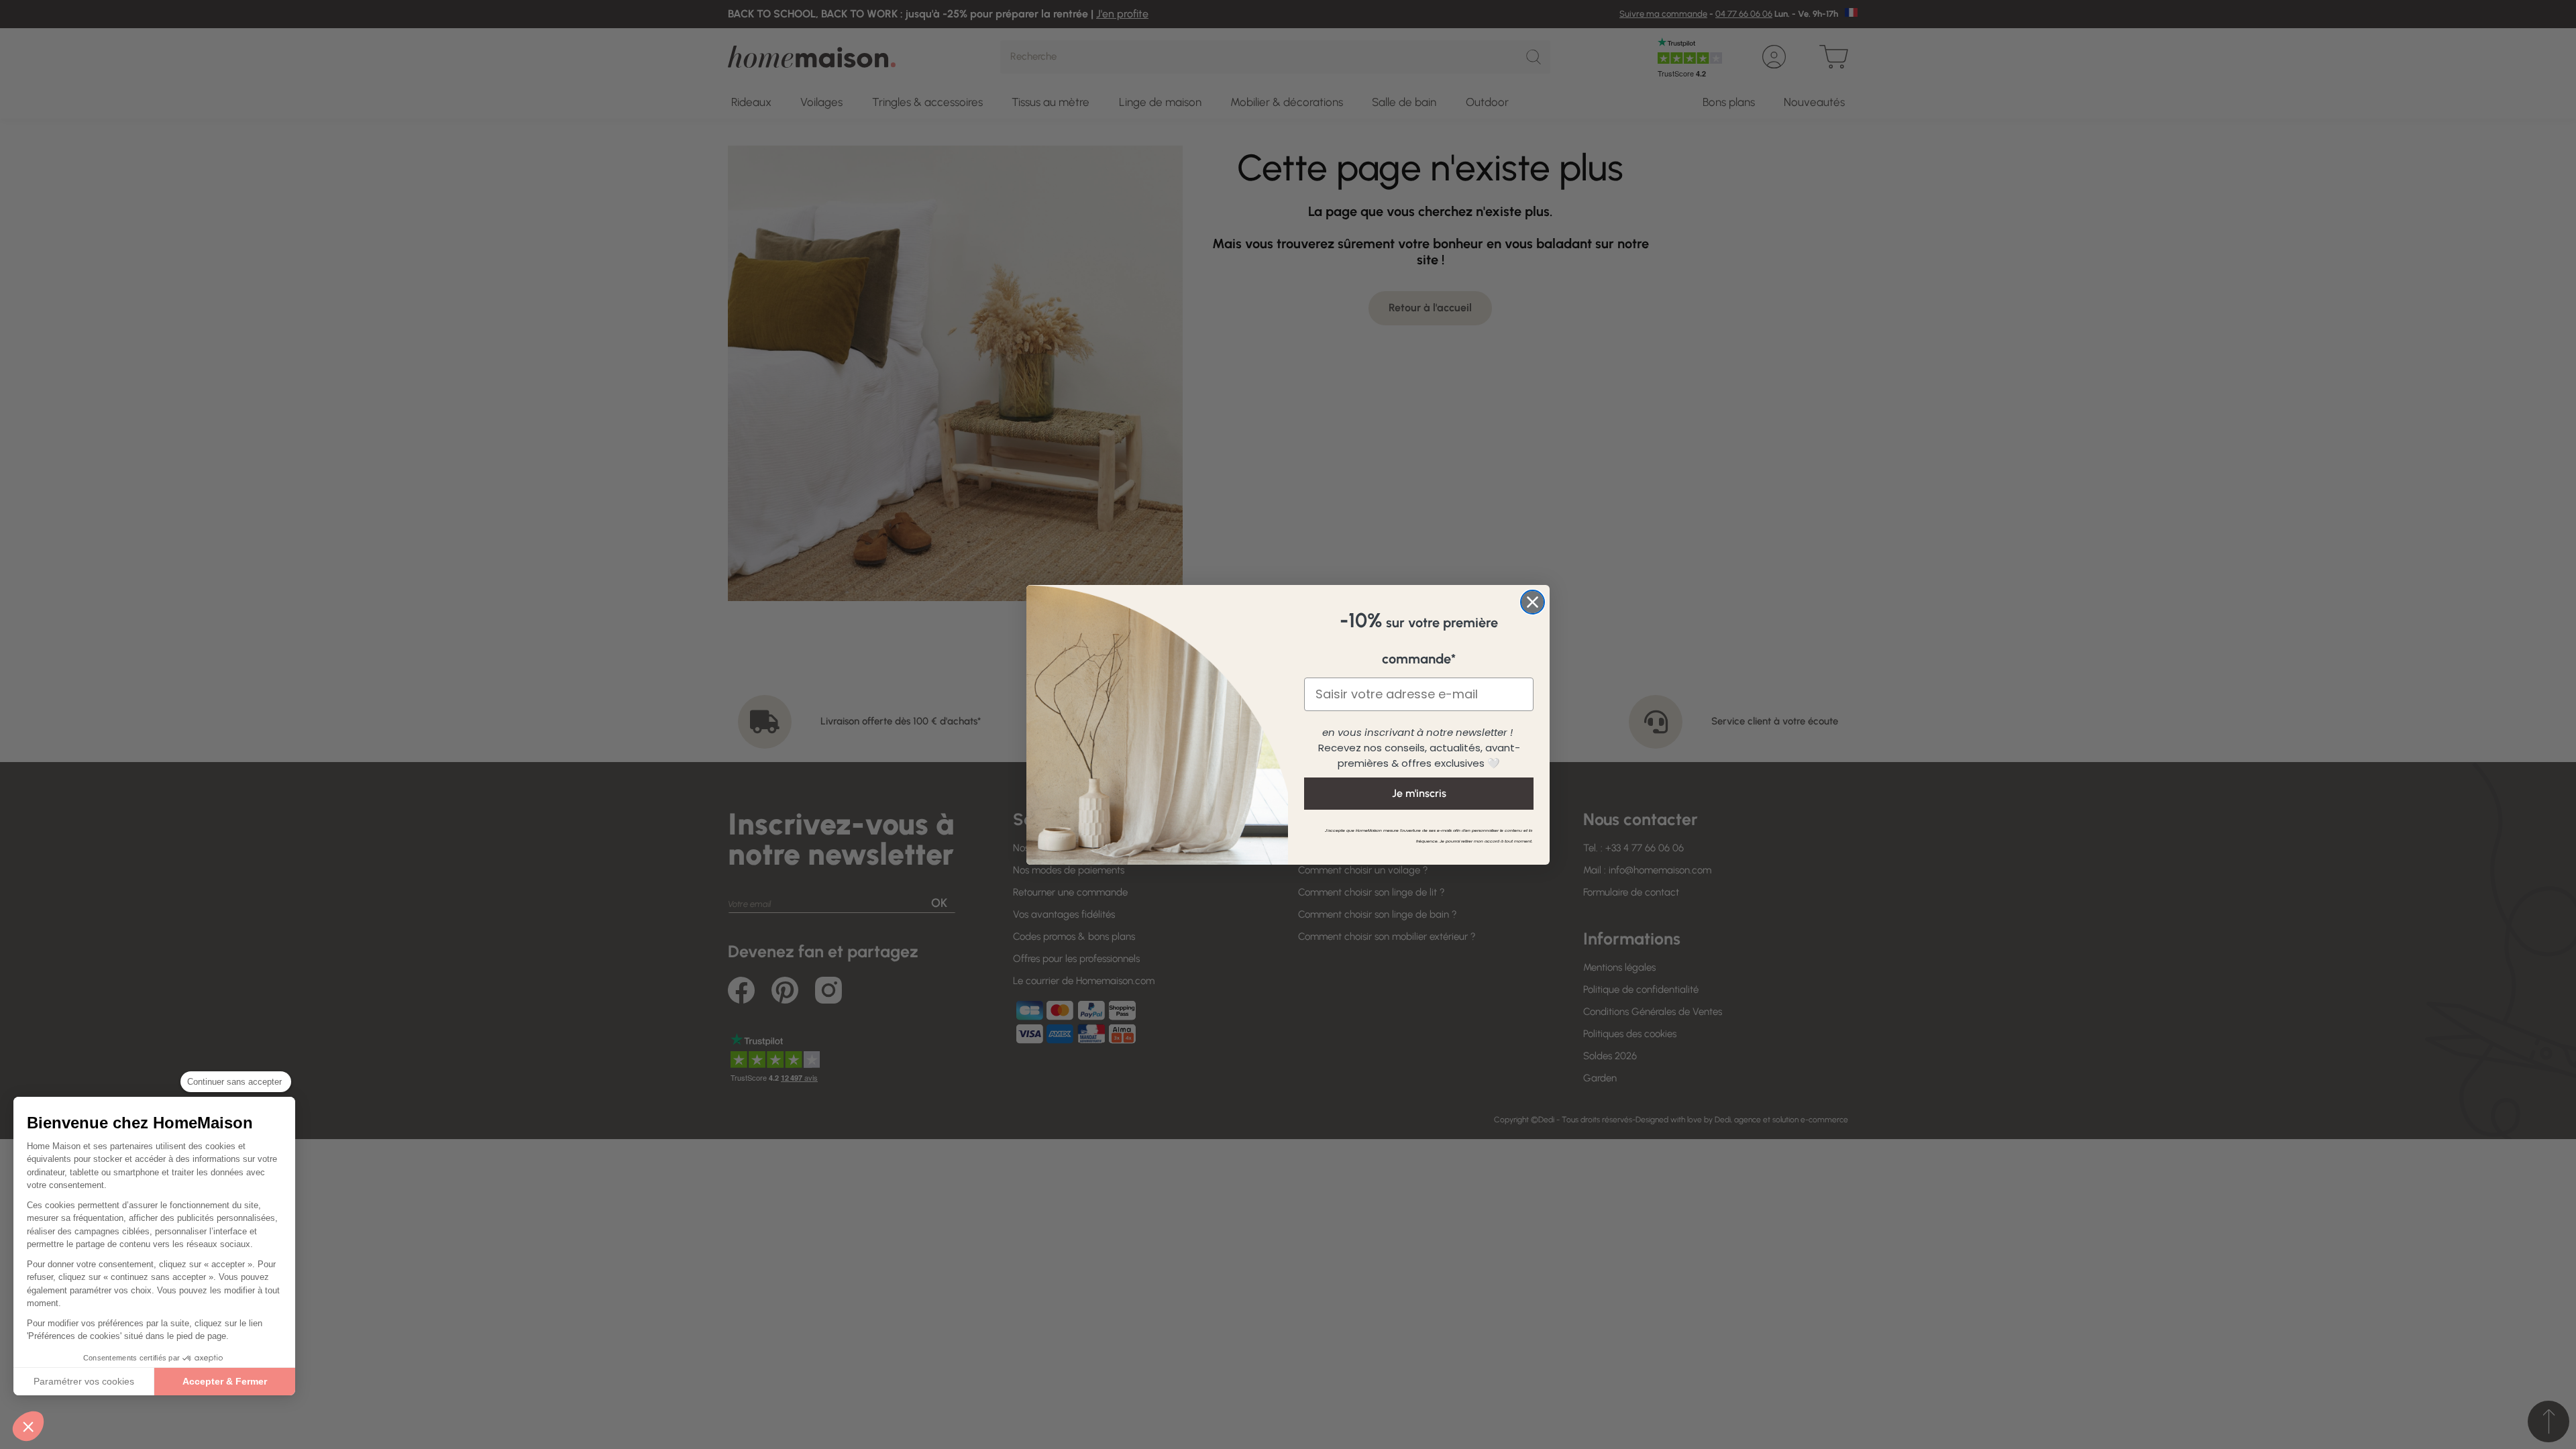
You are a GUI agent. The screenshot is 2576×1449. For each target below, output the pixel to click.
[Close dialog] (1533, 602)
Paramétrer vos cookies (84, 1381)
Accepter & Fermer (225, 1381)
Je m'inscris (1419, 793)
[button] (28, 1426)
